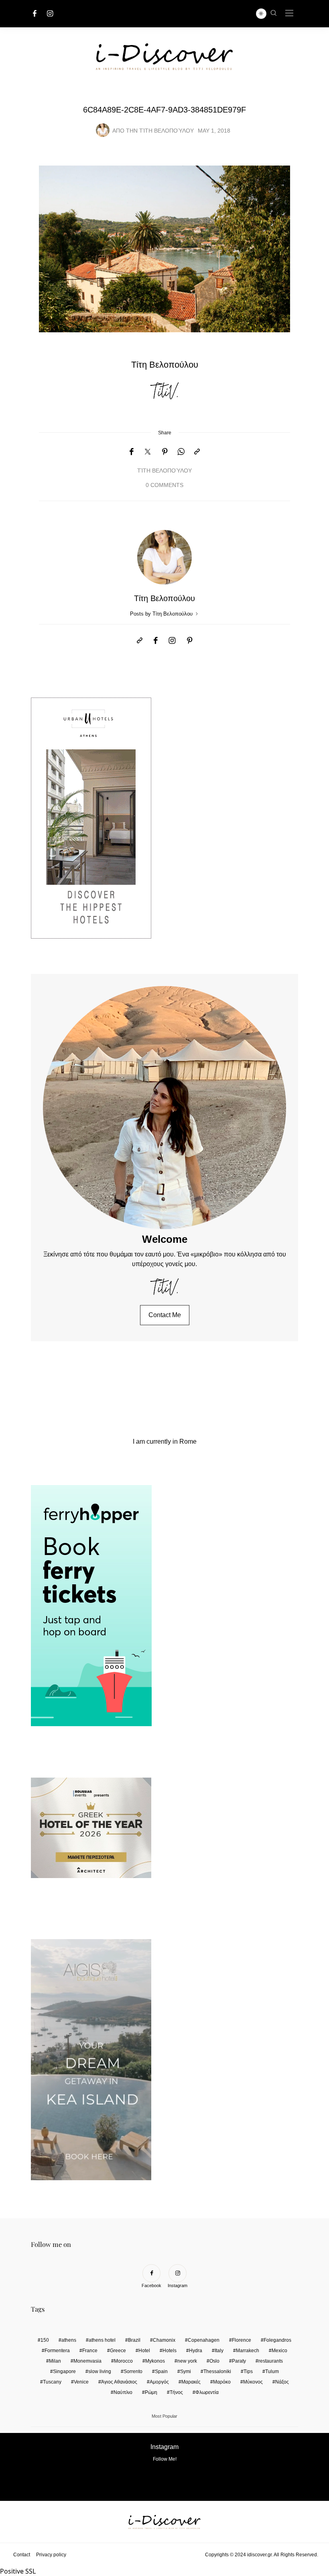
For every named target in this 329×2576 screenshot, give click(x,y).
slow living (100, 2371)
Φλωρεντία (207, 2392)
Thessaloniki (217, 2371)
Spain (161, 2371)
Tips (248, 2371)
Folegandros (277, 2340)
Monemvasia (87, 2361)
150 (45, 2340)
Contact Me (165, 1315)
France (90, 2351)
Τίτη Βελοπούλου (167, 131)
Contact (22, 2555)
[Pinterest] (165, 452)
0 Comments (164, 485)
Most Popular (164, 2416)
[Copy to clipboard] (197, 452)
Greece (118, 2351)
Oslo (214, 2361)
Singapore (64, 2371)
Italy (219, 2351)
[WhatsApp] (181, 452)
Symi (186, 2371)
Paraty (239, 2361)
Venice (81, 2382)
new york (187, 2361)
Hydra (196, 2351)
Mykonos (155, 2361)
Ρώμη (151, 2392)
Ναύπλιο (123, 2392)
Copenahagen (204, 2340)
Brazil (134, 2340)
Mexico (279, 2351)
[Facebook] (35, 13)
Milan (55, 2361)
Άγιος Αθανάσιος (119, 2382)
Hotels (170, 2351)
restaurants (271, 2361)
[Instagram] (50, 13)
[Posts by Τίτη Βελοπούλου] (103, 130)
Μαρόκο (222, 2382)
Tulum (272, 2371)
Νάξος (282, 2382)
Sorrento (133, 2371)
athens (69, 2340)
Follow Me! (165, 2459)
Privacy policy (51, 2555)
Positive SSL (18, 2571)
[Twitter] (148, 452)
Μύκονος (253, 2382)
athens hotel (102, 2340)
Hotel (144, 2351)
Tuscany (52, 2382)
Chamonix (164, 2340)
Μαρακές (191, 2382)
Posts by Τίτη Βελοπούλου (162, 614)
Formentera (57, 2351)
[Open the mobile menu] (289, 13)
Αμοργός (159, 2382)
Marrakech (248, 2351)
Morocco (123, 2361)
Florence (242, 2340)
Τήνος (176, 2392)
